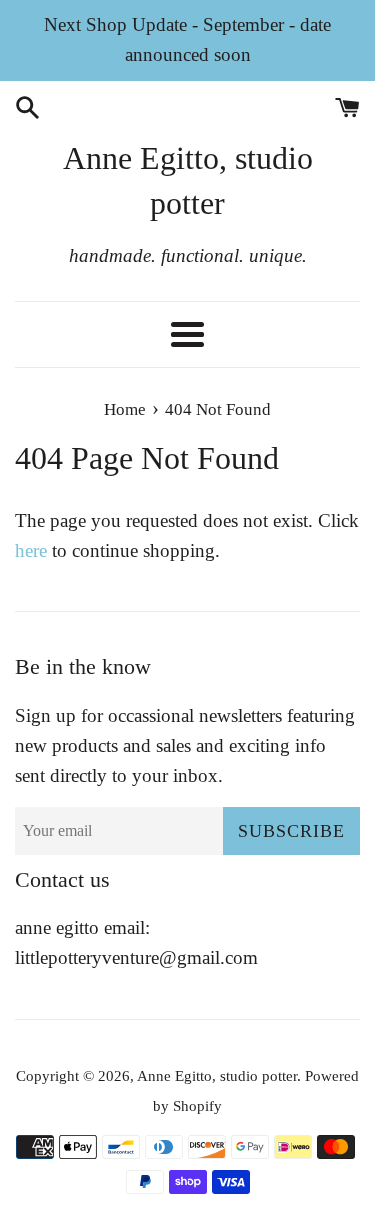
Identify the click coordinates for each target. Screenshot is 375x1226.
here (31, 550)
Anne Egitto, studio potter (188, 180)
